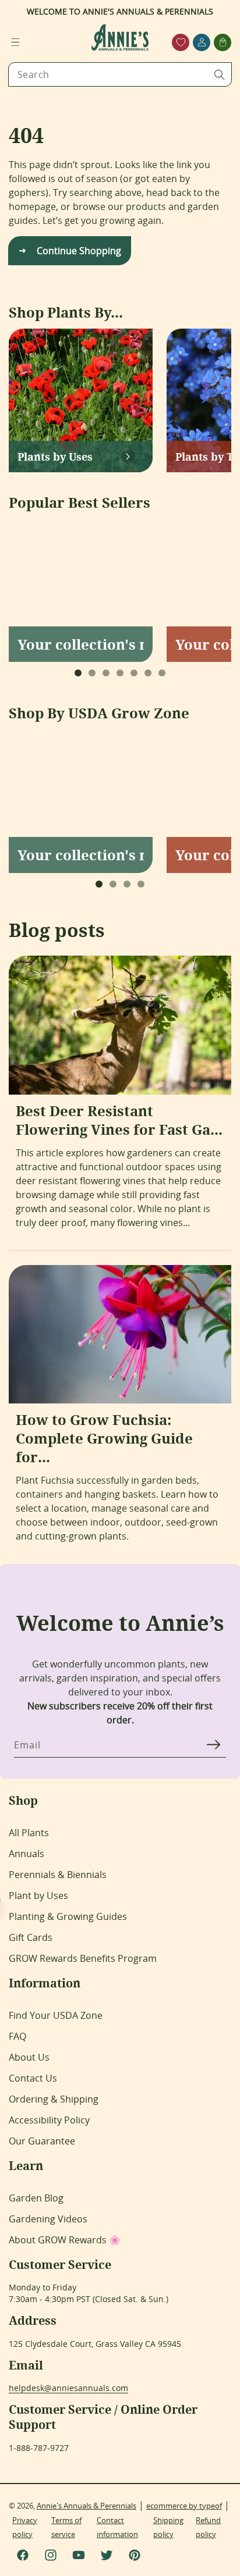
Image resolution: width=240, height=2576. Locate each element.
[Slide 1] (78, 673)
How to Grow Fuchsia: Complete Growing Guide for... (104, 1438)
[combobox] (120, 74)
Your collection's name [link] (81, 644)
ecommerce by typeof (184, 2506)
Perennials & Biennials (58, 1875)
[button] (15, 42)
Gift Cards (31, 1937)
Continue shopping (79, 251)
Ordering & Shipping (54, 2099)
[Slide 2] (92, 673)
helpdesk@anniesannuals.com (68, 2388)
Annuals (27, 1854)
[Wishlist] (181, 42)
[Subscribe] (213, 1744)
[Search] (220, 74)
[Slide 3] (106, 673)
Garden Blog (36, 2198)
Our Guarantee (42, 2141)
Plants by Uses (55, 457)
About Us (29, 2057)
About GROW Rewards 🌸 (65, 2240)
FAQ (17, 2036)
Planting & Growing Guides (68, 1916)
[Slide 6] (148, 673)
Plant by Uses (38, 1896)
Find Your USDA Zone (56, 2015)
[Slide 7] (162, 673)
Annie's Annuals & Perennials (87, 2506)
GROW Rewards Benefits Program (83, 1958)
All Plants (29, 1833)
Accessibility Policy (49, 2120)
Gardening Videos (48, 2219)
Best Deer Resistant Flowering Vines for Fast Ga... (119, 1120)
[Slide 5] (134, 673)
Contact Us (33, 2078)
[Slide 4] (120, 673)
